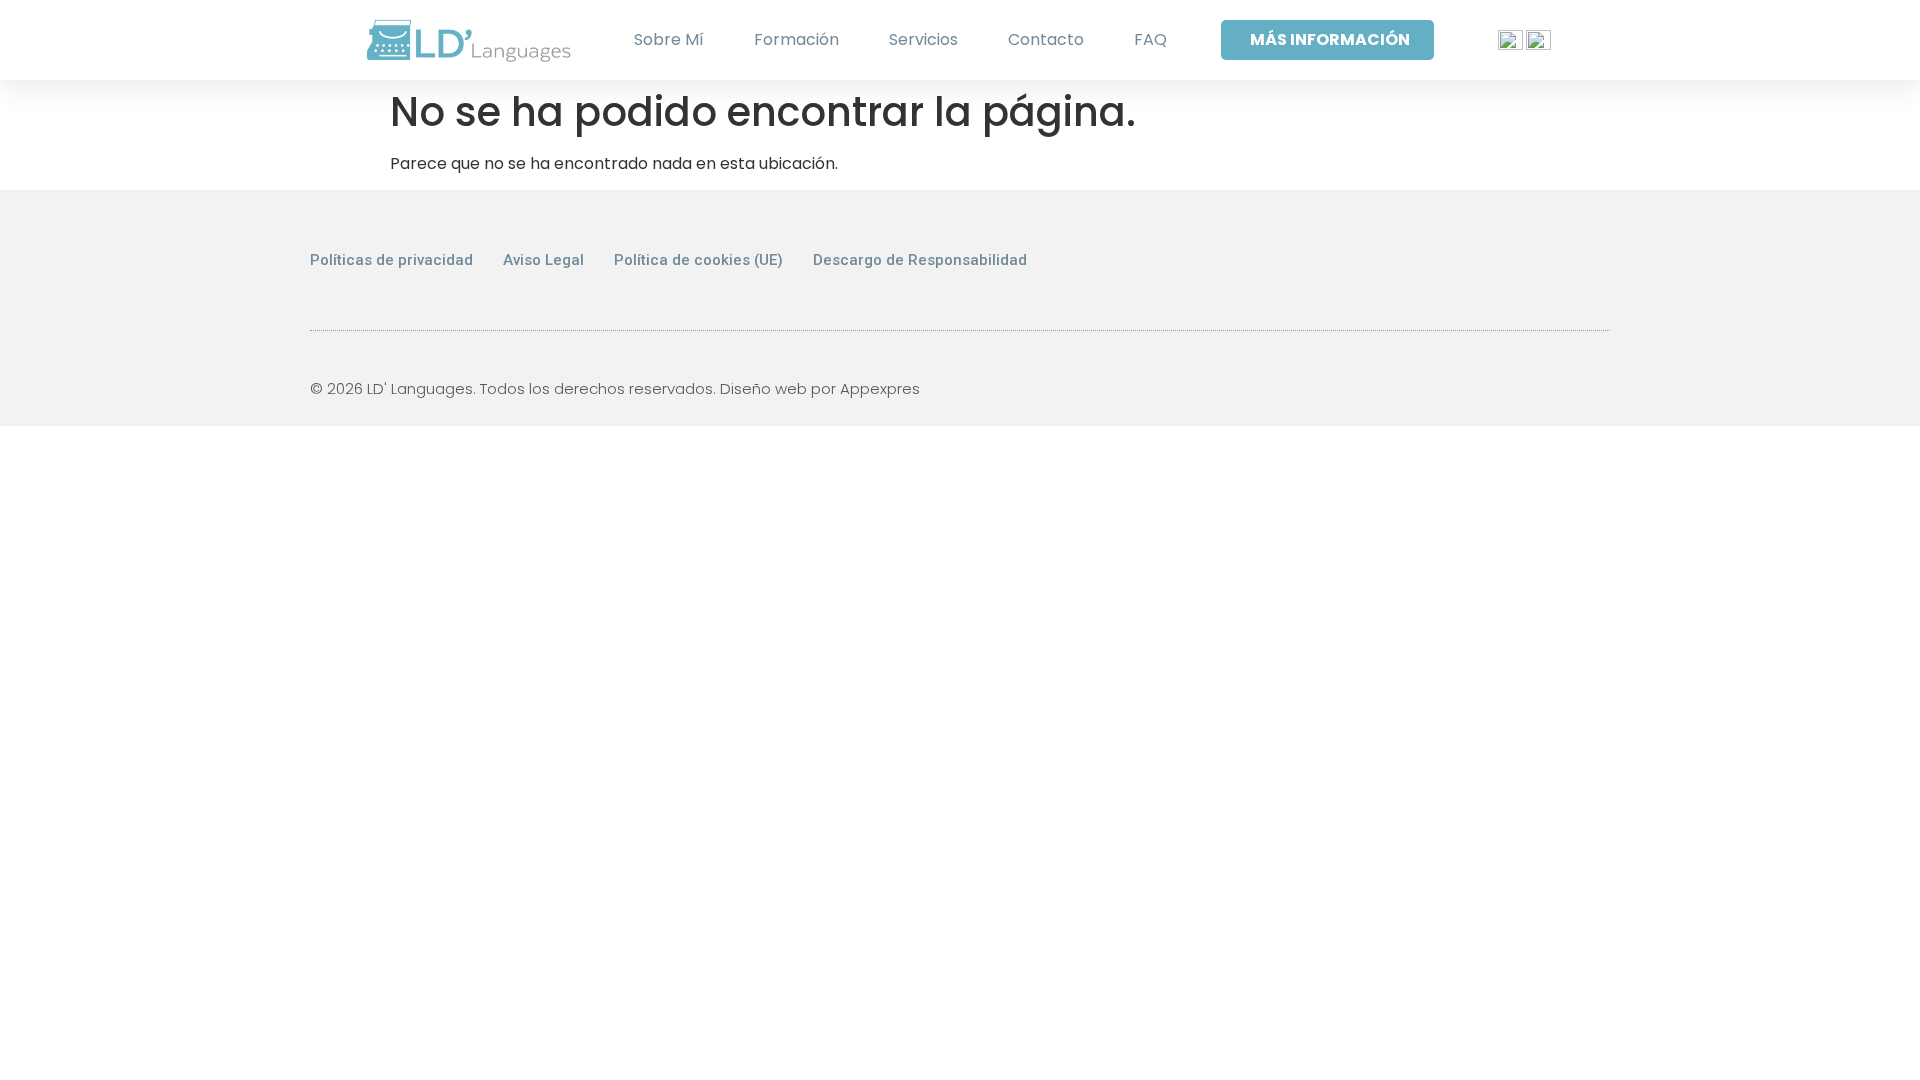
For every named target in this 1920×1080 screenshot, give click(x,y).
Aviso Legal (543, 260)
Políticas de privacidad (391, 260)
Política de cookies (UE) (698, 260)
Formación (796, 39)
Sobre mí (669, 39)
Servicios (923, 39)
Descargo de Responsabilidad (920, 260)
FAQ (1150, 39)
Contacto (1046, 39)
